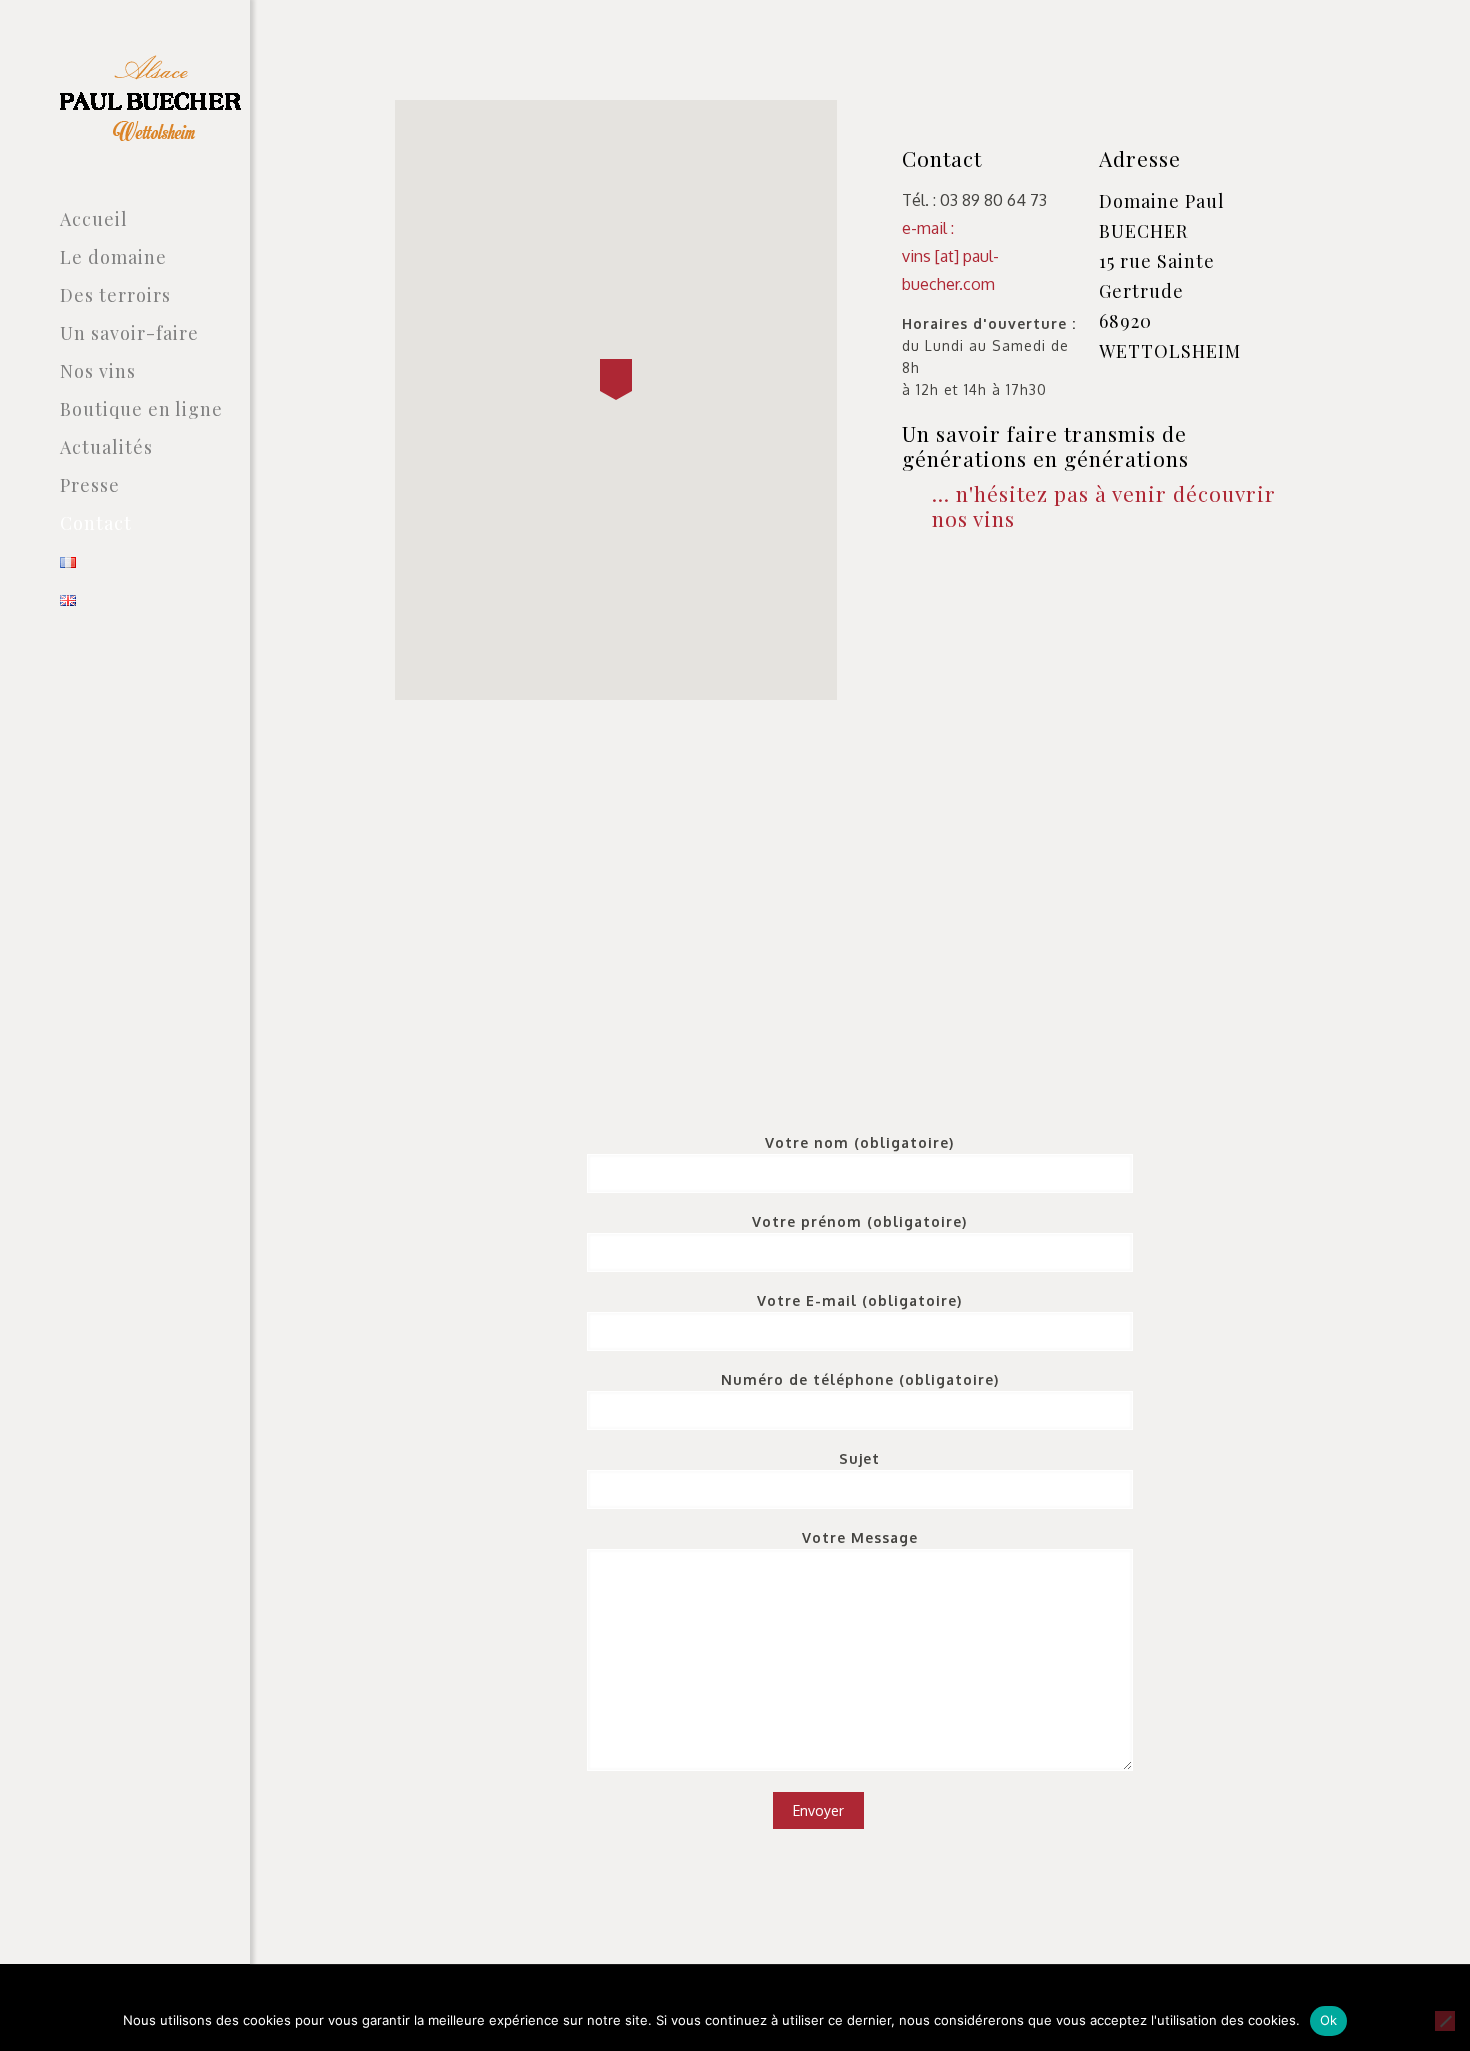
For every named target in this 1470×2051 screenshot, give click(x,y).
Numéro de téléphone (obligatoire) (860, 1379)
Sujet (859, 1458)
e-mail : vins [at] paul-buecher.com (950, 256)
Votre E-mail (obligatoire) (859, 1300)
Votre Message (860, 1537)
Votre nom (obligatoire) (859, 1142)
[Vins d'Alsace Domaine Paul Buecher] (155, 100)
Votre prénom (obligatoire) (859, 1221)
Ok (1329, 2020)
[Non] (1445, 2021)
